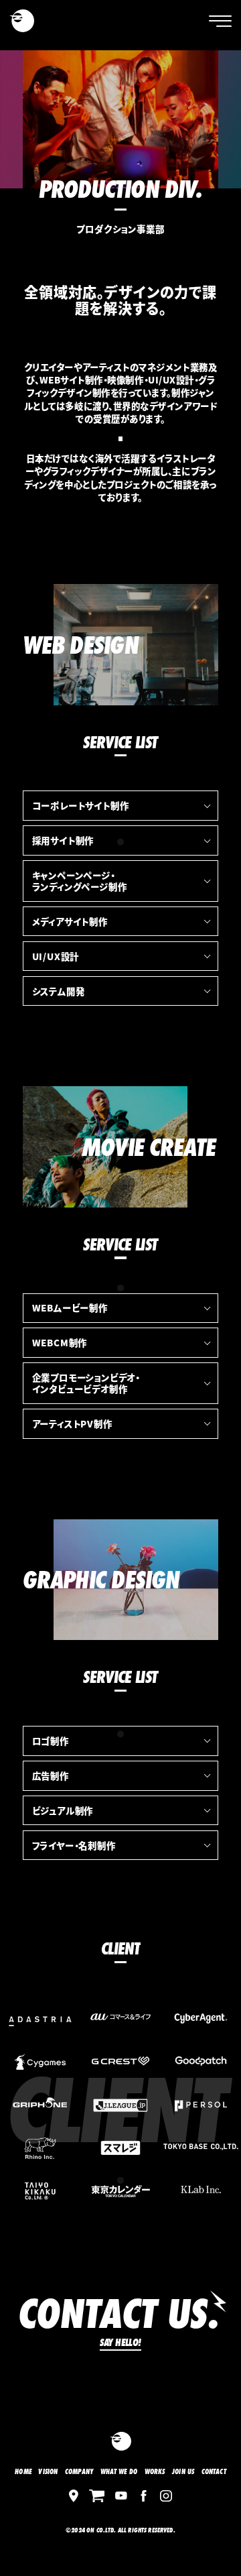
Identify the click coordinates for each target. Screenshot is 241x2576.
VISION (48, 2472)
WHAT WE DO (119, 2472)
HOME (23, 2472)
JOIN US (183, 2472)
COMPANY (79, 2472)
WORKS (155, 2472)
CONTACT (214, 2472)
